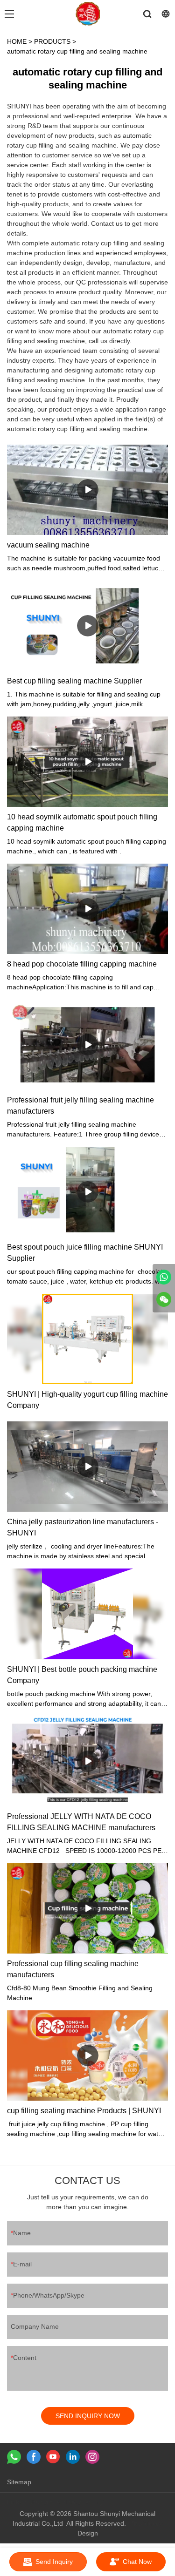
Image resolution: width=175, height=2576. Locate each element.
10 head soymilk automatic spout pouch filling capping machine (82, 822)
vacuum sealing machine (48, 545)
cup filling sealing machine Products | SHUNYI (84, 2111)
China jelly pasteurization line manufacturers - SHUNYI (83, 1527)
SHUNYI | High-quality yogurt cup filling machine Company (87, 1400)
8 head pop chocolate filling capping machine (82, 964)
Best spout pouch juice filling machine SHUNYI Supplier (85, 1253)
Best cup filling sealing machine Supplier (74, 681)
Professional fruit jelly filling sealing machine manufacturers (80, 1105)
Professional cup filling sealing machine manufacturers (73, 1969)
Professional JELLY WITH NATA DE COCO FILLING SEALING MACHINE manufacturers (81, 1822)
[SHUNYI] (164, 1277)
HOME (17, 41)
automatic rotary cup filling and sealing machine (77, 51)
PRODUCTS (52, 41)
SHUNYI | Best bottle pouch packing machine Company (82, 1675)
